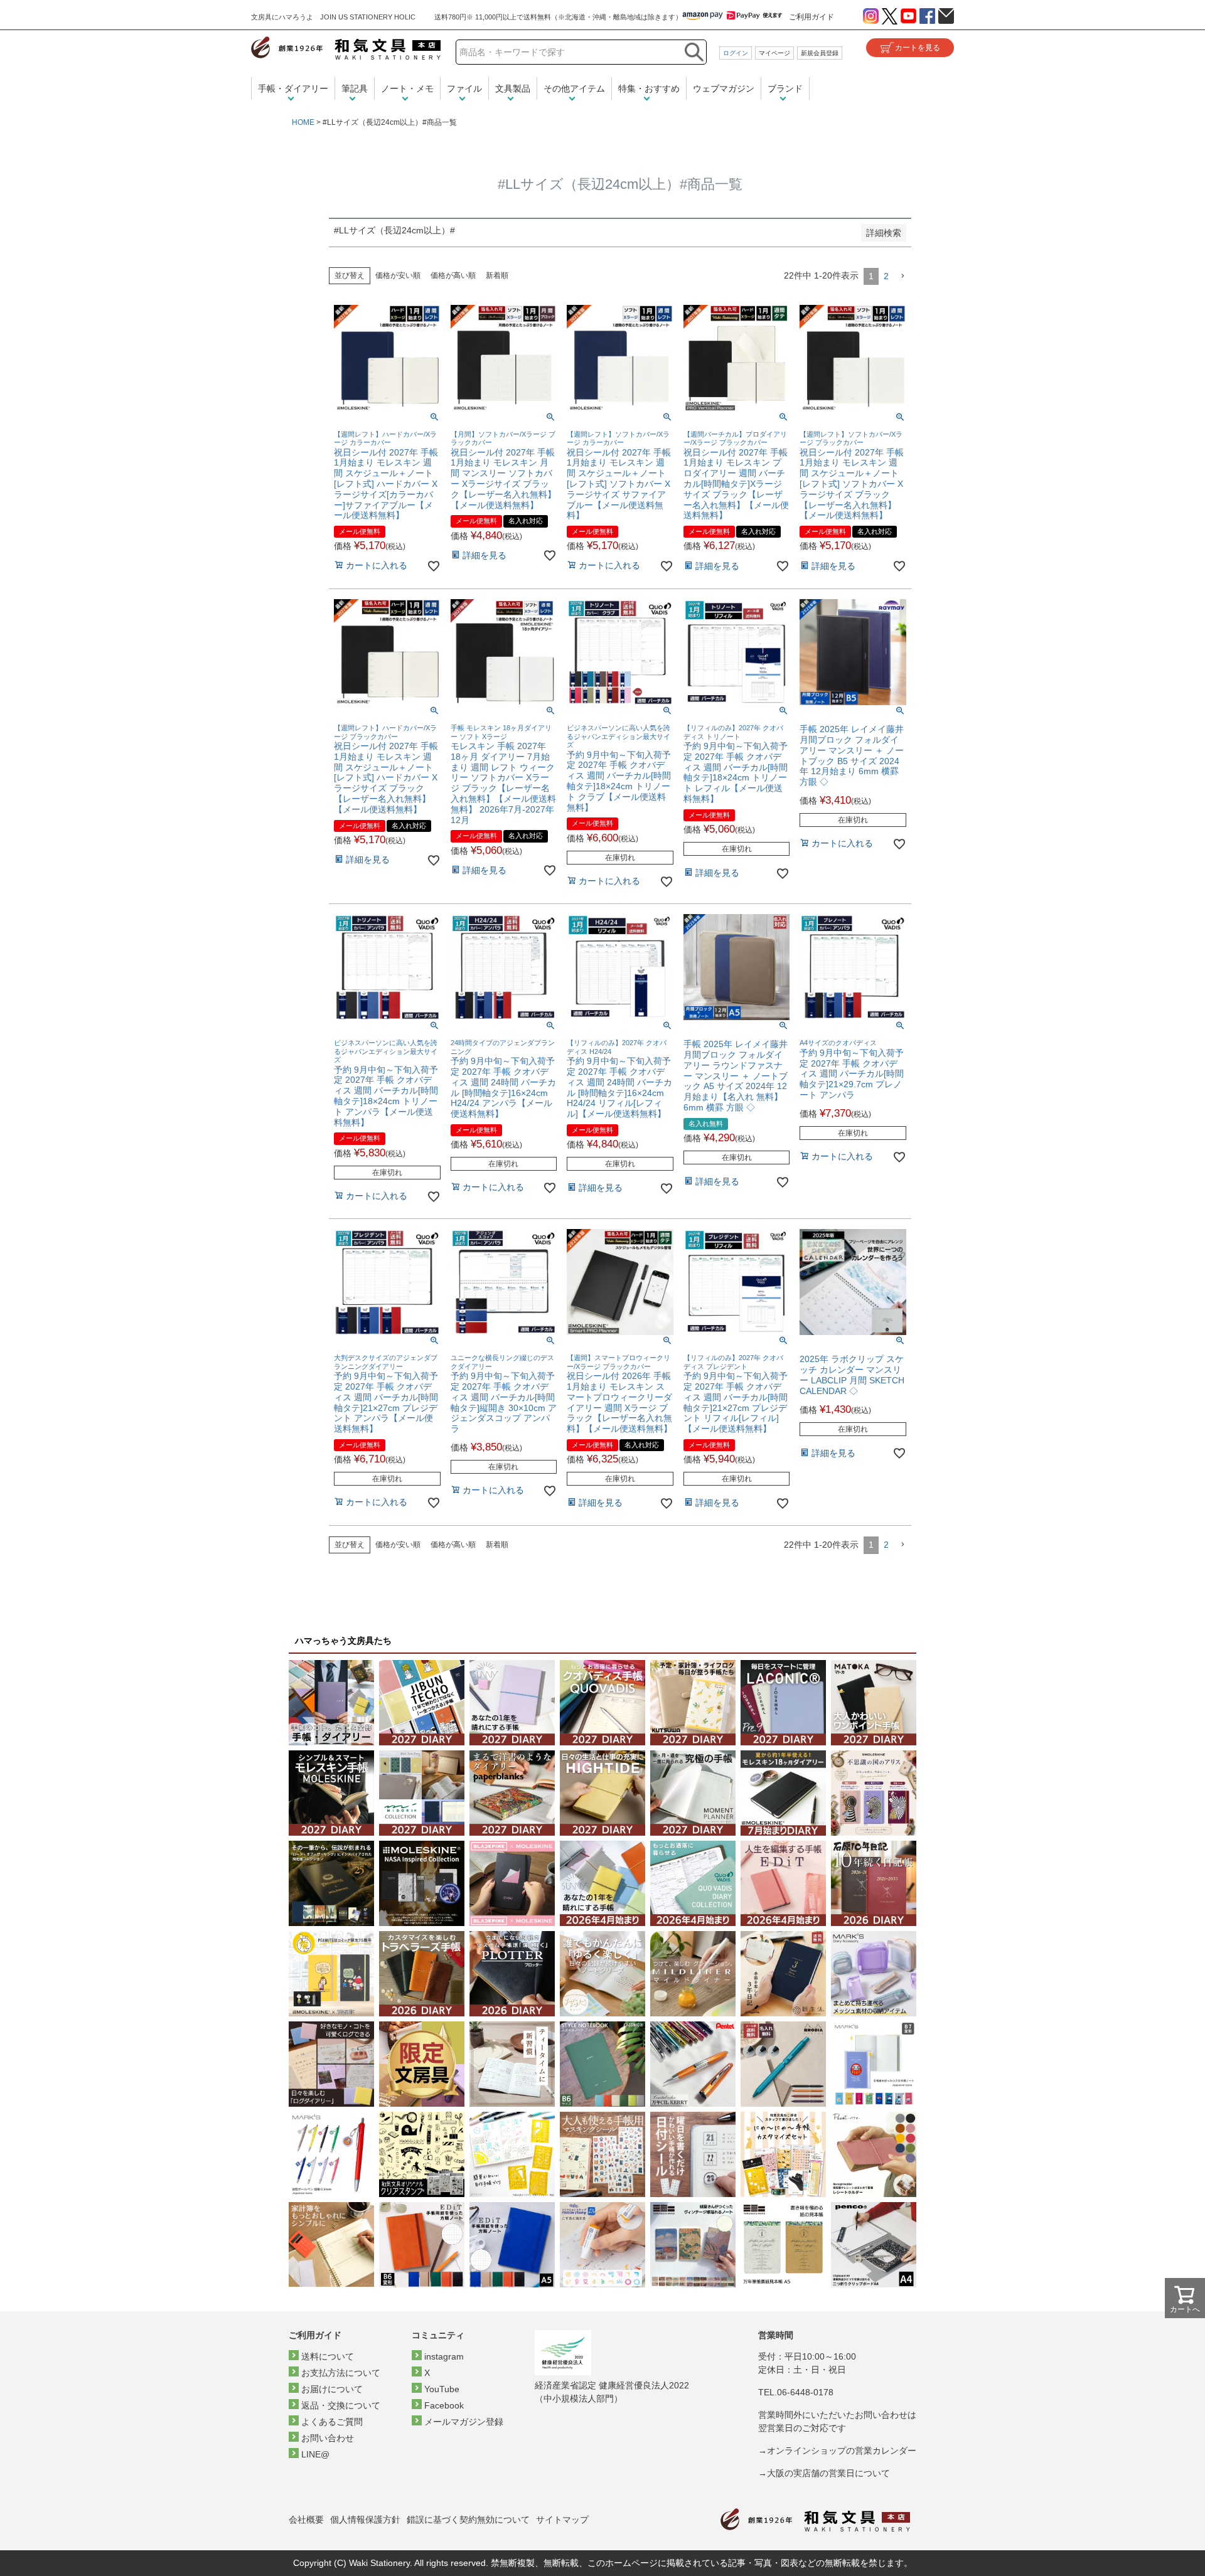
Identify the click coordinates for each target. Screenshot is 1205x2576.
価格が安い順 (398, 275)
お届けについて (332, 2389)
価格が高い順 (453, 275)
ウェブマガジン (724, 88)
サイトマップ (562, 2520)
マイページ (774, 53)
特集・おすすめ (649, 88)
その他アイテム (574, 88)
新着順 (497, 275)
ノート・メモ (407, 88)
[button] (902, 276)
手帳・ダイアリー (293, 88)
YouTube (442, 2389)
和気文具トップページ (815, 2520)
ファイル (464, 88)
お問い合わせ (328, 2438)
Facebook (444, 2405)
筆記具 (355, 88)
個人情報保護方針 (365, 2520)
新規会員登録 (820, 53)
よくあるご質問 (332, 2422)
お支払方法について (341, 2373)
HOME (303, 122)
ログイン (736, 53)
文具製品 (513, 88)
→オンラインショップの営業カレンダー (837, 2451)
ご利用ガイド (811, 17)
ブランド (785, 88)
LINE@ (315, 2454)
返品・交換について (341, 2405)
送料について (328, 2356)
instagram (444, 2356)
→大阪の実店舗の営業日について (824, 2473)
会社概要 (306, 2520)
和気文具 (346, 48)
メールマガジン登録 (464, 2422)
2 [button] (886, 276)
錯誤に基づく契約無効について (468, 2520)
